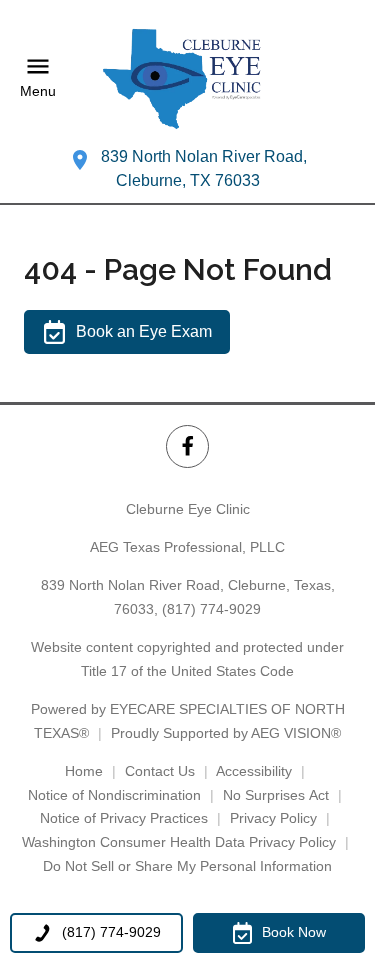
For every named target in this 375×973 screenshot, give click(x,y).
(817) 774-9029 (211, 609)
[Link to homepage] (188, 78)
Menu (38, 92)
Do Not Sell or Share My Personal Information (187, 866)
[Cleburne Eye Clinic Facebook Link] (187, 446)
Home (84, 771)
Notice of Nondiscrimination (114, 795)
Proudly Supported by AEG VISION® (226, 733)
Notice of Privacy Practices (124, 818)
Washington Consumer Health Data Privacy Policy (179, 842)
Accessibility (254, 771)
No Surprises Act (276, 795)
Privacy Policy (273, 818)
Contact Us (160, 771)
